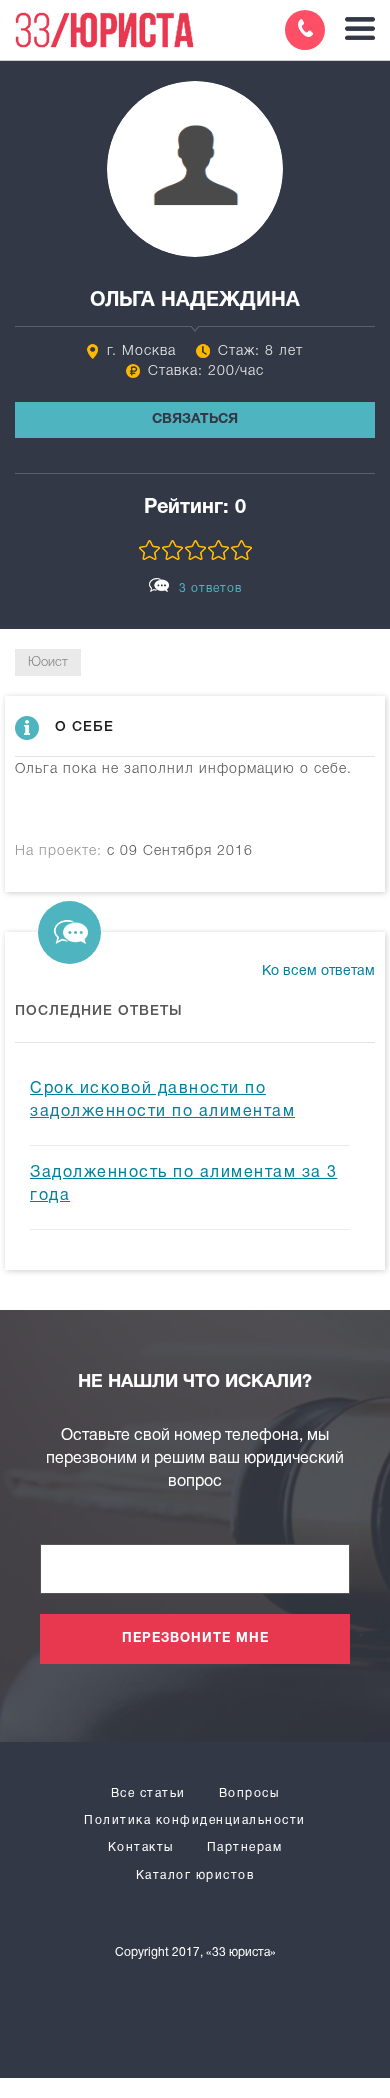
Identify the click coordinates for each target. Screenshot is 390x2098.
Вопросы (249, 1793)
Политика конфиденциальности (195, 1820)
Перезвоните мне (195, 1639)
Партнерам (245, 1847)
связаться (195, 419)
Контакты (141, 1847)
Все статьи (148, 1793)
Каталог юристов (195, 1875)
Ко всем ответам (318, 971)
